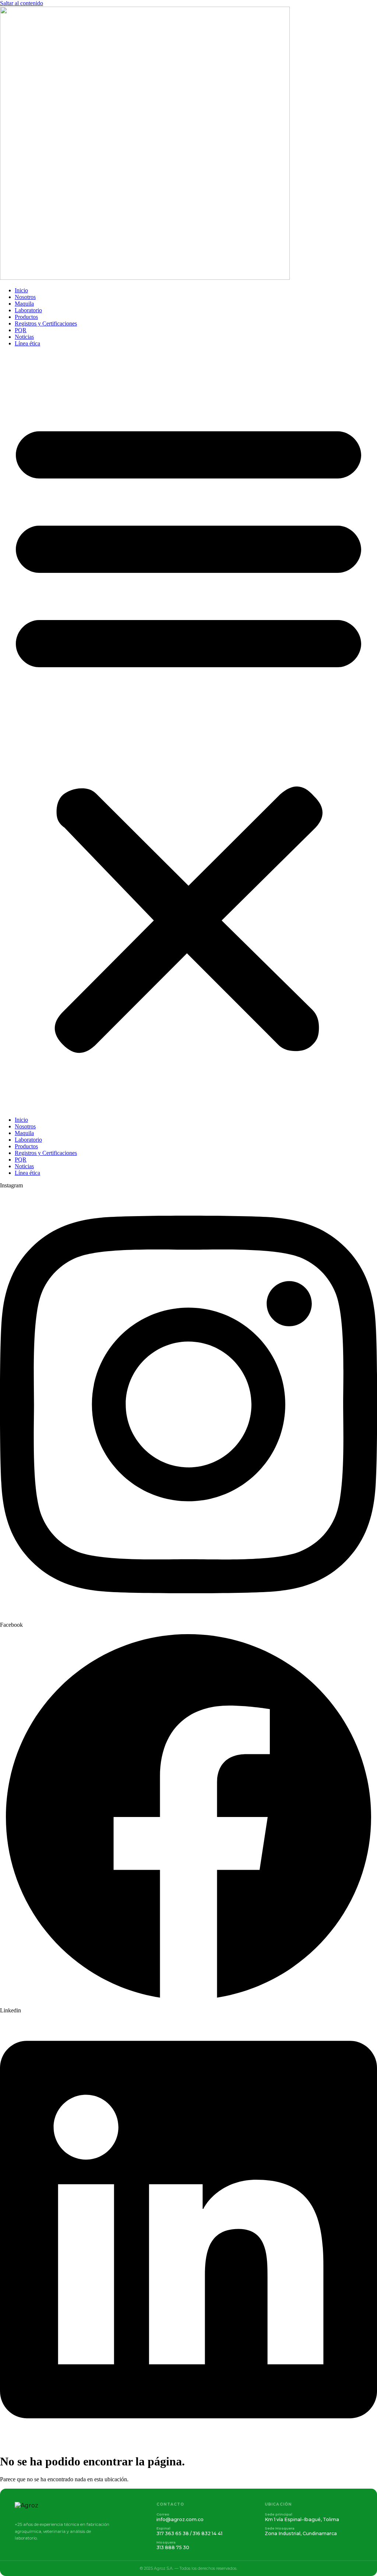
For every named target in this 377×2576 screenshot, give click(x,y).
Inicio (21, 290)
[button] (188, 732)
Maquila (24, 304)
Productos (26, 317)
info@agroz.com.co (180, 2519)
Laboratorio (28, 310)
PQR (21, 330)
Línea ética (27, 343)
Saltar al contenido (22, 3)
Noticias (24, 337)
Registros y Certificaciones (46, 323)
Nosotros (25, 297)
